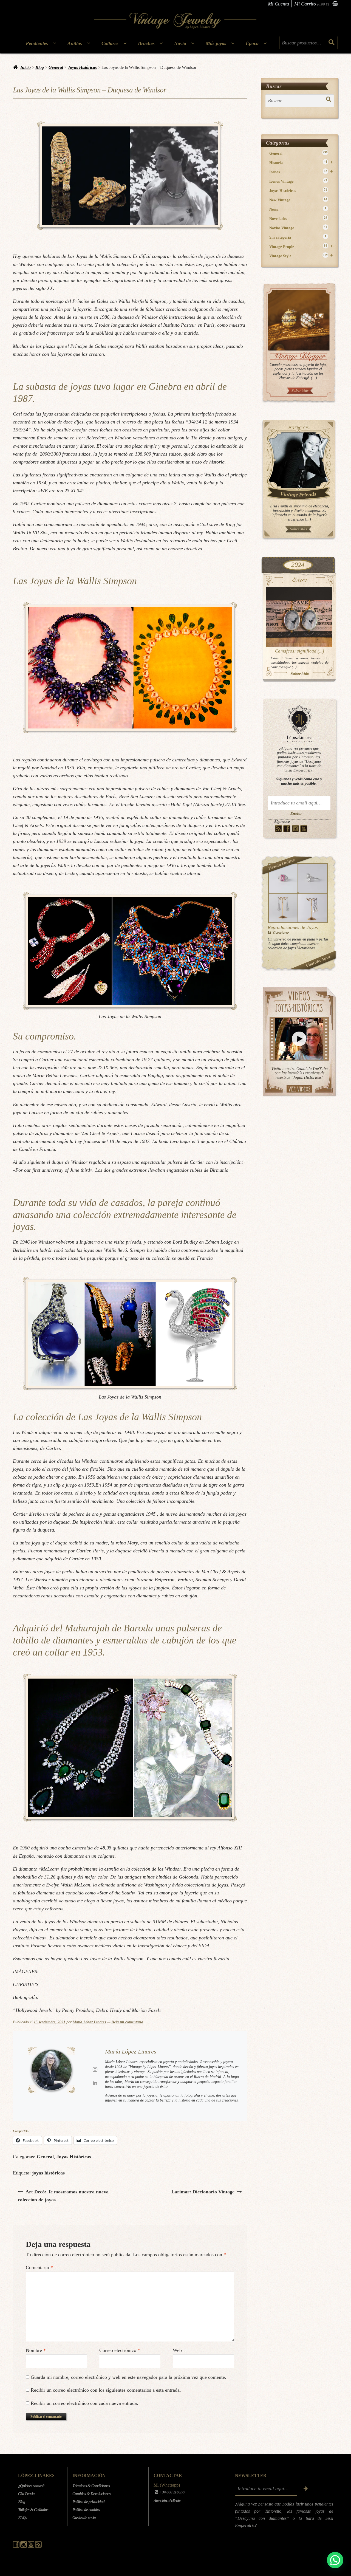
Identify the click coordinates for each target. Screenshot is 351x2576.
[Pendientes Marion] (283, 908)
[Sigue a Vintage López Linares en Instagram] (24, 2546)
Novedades (298, 218)
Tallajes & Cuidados (33, 2510)
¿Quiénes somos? (31, 2486)
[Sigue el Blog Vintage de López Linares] (38, 2546)
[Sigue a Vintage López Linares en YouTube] (31, 2546)
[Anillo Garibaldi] (283, 878)
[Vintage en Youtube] (304, 829)
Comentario (39, 2267)
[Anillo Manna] (313, 878)
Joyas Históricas (82, 67)
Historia (301, 163)
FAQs (22, 2518)
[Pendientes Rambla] (313, 908)
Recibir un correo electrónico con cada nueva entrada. (84, 2403)
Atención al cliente (167, 2501)
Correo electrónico (120, 2350)
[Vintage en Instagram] (295, 829)
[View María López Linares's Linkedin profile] (95, 2083)
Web (177, 2350)
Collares (110, 43)
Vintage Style (301, 256)
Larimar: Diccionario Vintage (203, 2192)
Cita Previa (26, 2494)
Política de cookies (86, 2510)
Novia (180, 43)
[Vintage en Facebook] (287, 829)
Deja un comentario (127, 2022)
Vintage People (301, 246)
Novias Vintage (298, 228)
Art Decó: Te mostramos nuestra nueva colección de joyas (63, 2196)
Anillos (75, 43)
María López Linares (89, 2022)
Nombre (36, 2350)
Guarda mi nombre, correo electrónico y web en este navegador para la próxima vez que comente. (128, 2377)
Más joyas (216, 43)
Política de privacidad (88, 2502)
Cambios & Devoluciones (91, 2494)
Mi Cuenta (278, 4)
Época (252, 43)
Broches (146, 43)
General (56, 67)
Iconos (301, 172)
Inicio (26, 67)
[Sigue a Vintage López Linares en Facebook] (17, 2546)
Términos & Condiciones (91, 2486)
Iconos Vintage (298, 181)
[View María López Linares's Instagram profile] (95, 2069)
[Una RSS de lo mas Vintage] (278, 829)
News (298, 209)
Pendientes (37, 43)
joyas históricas (48, 2173)
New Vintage (298, 200)
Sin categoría (298, 237)
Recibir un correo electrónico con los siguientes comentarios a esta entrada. (106, 2390)
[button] (335, 2560)
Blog (40, 67)
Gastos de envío (84, 2518)
